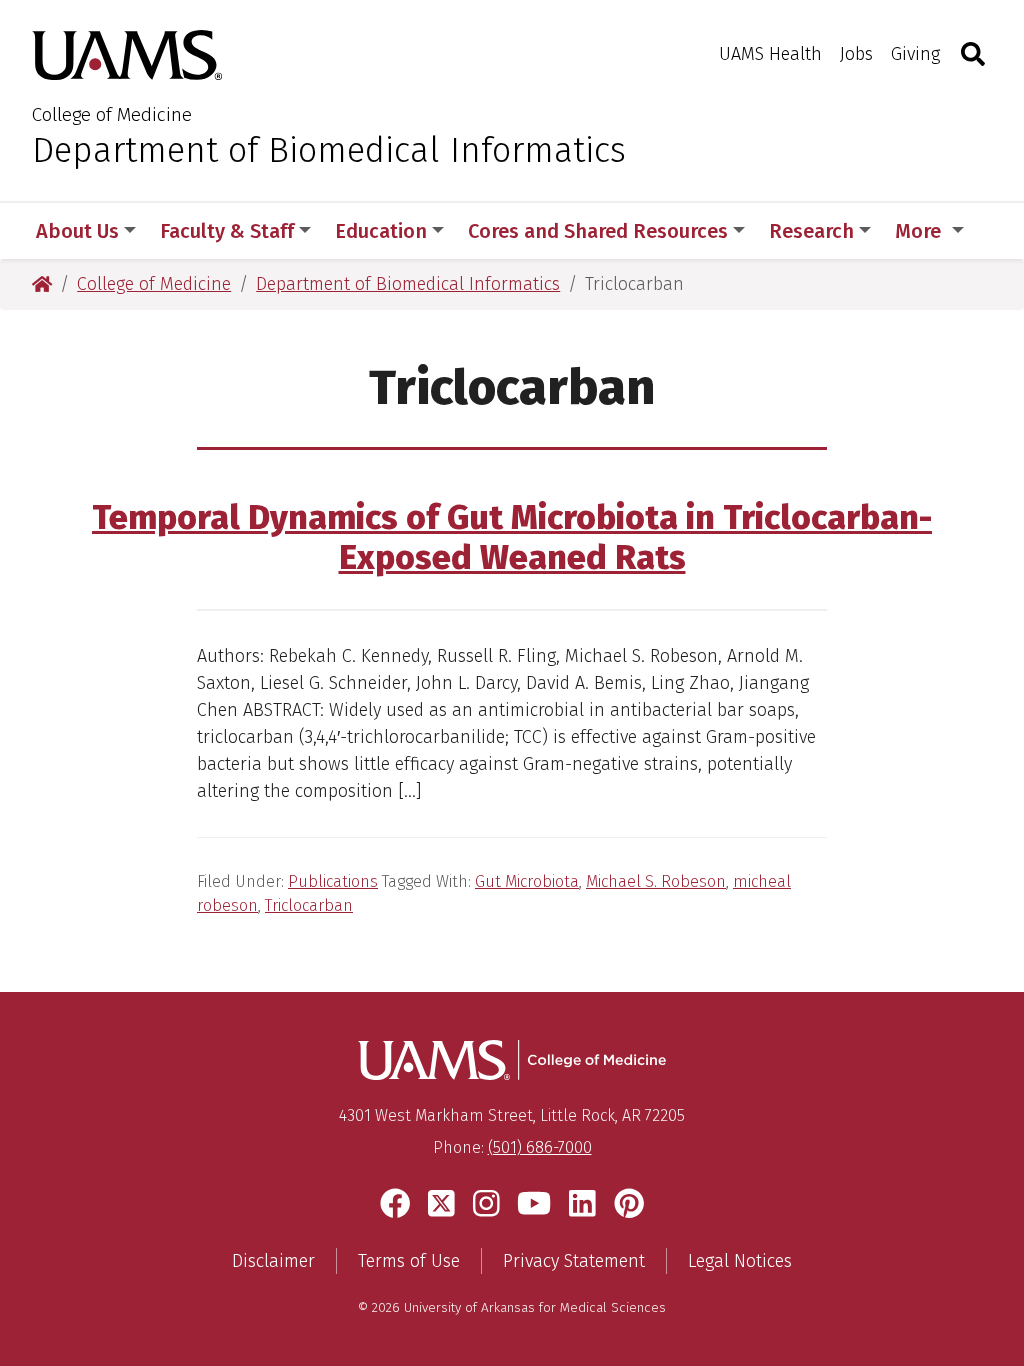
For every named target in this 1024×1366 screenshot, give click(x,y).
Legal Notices (740, 1261)
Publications (333, 881)
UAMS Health (770, 54)
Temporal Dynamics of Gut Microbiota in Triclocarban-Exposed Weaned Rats (512, 538)
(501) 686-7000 (540, 1147)
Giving (915, 54)
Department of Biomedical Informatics (329, 150)
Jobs (856, 54)
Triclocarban (309, 905)
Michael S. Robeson (656, 881)
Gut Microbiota (527, 881)
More (920, 231)
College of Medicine (112, 114)
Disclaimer (273, 1261)
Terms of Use (409, 1261)
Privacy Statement (574, 1261)
